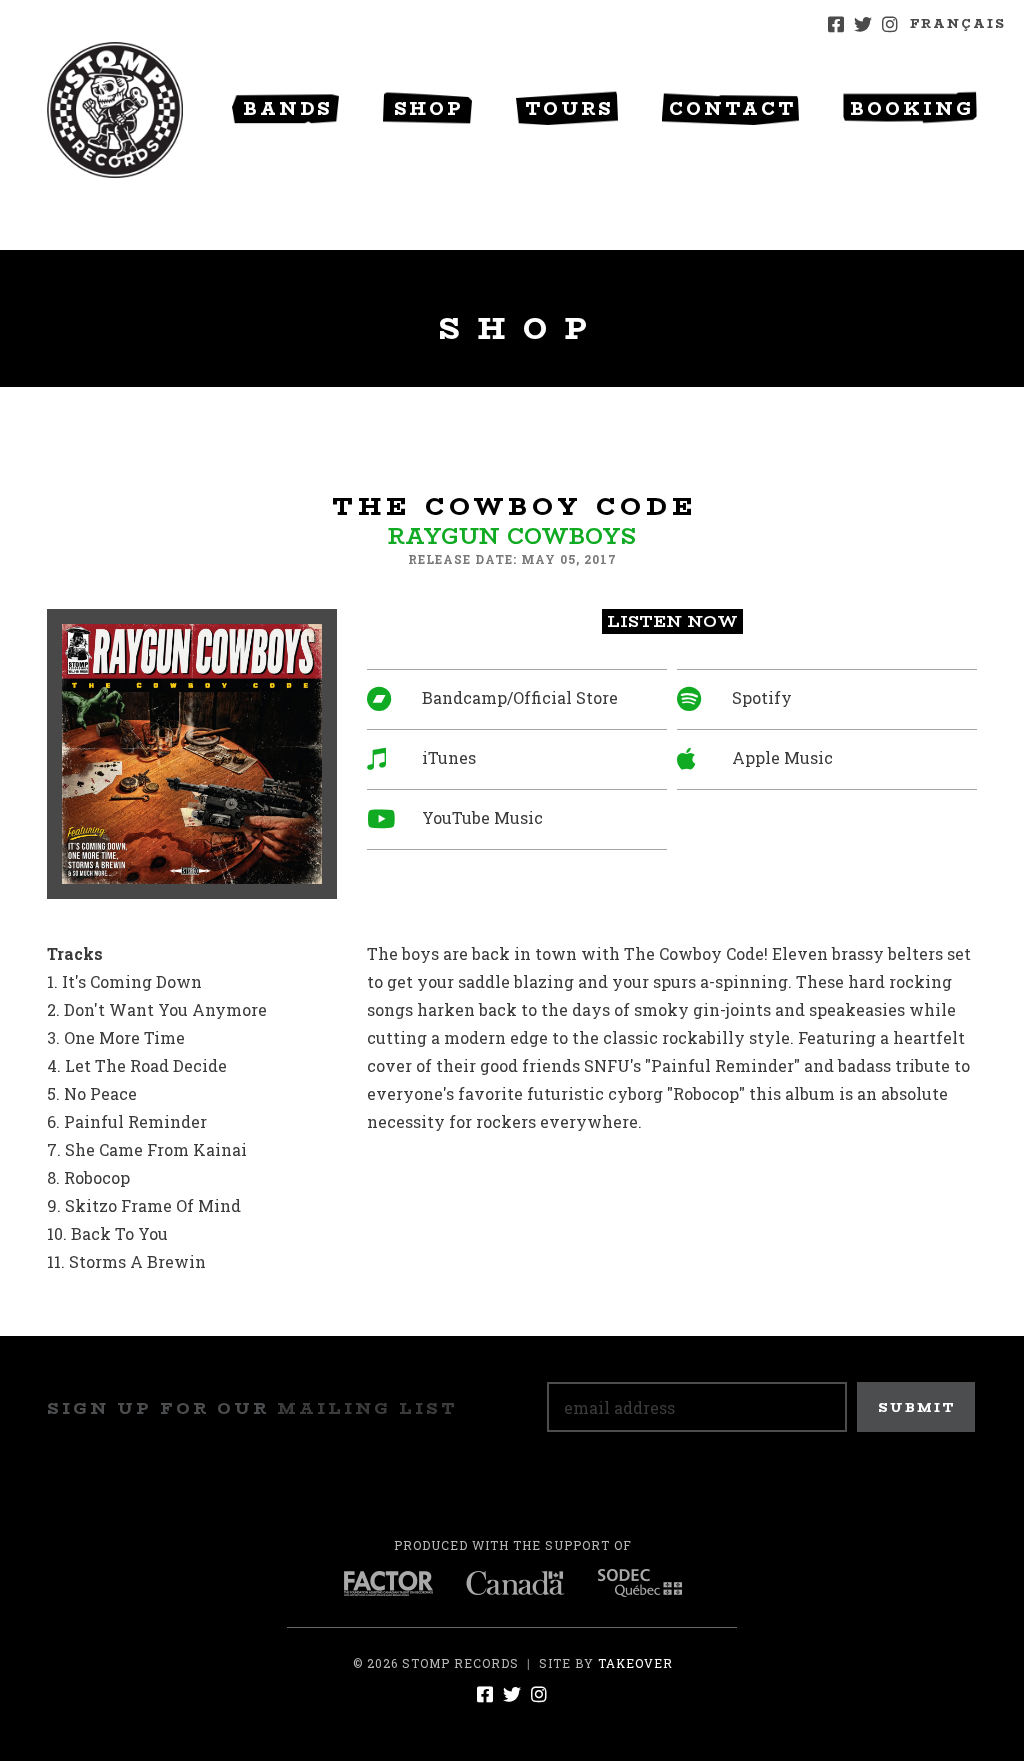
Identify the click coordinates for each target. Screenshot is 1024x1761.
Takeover (635, 1663)
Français (958, 23)
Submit (917, 1407)
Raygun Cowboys (512, 536)
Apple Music (782, 757)
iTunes (449, 757)
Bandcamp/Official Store (520, 697)
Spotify (762, 697)
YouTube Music (482, 817)
